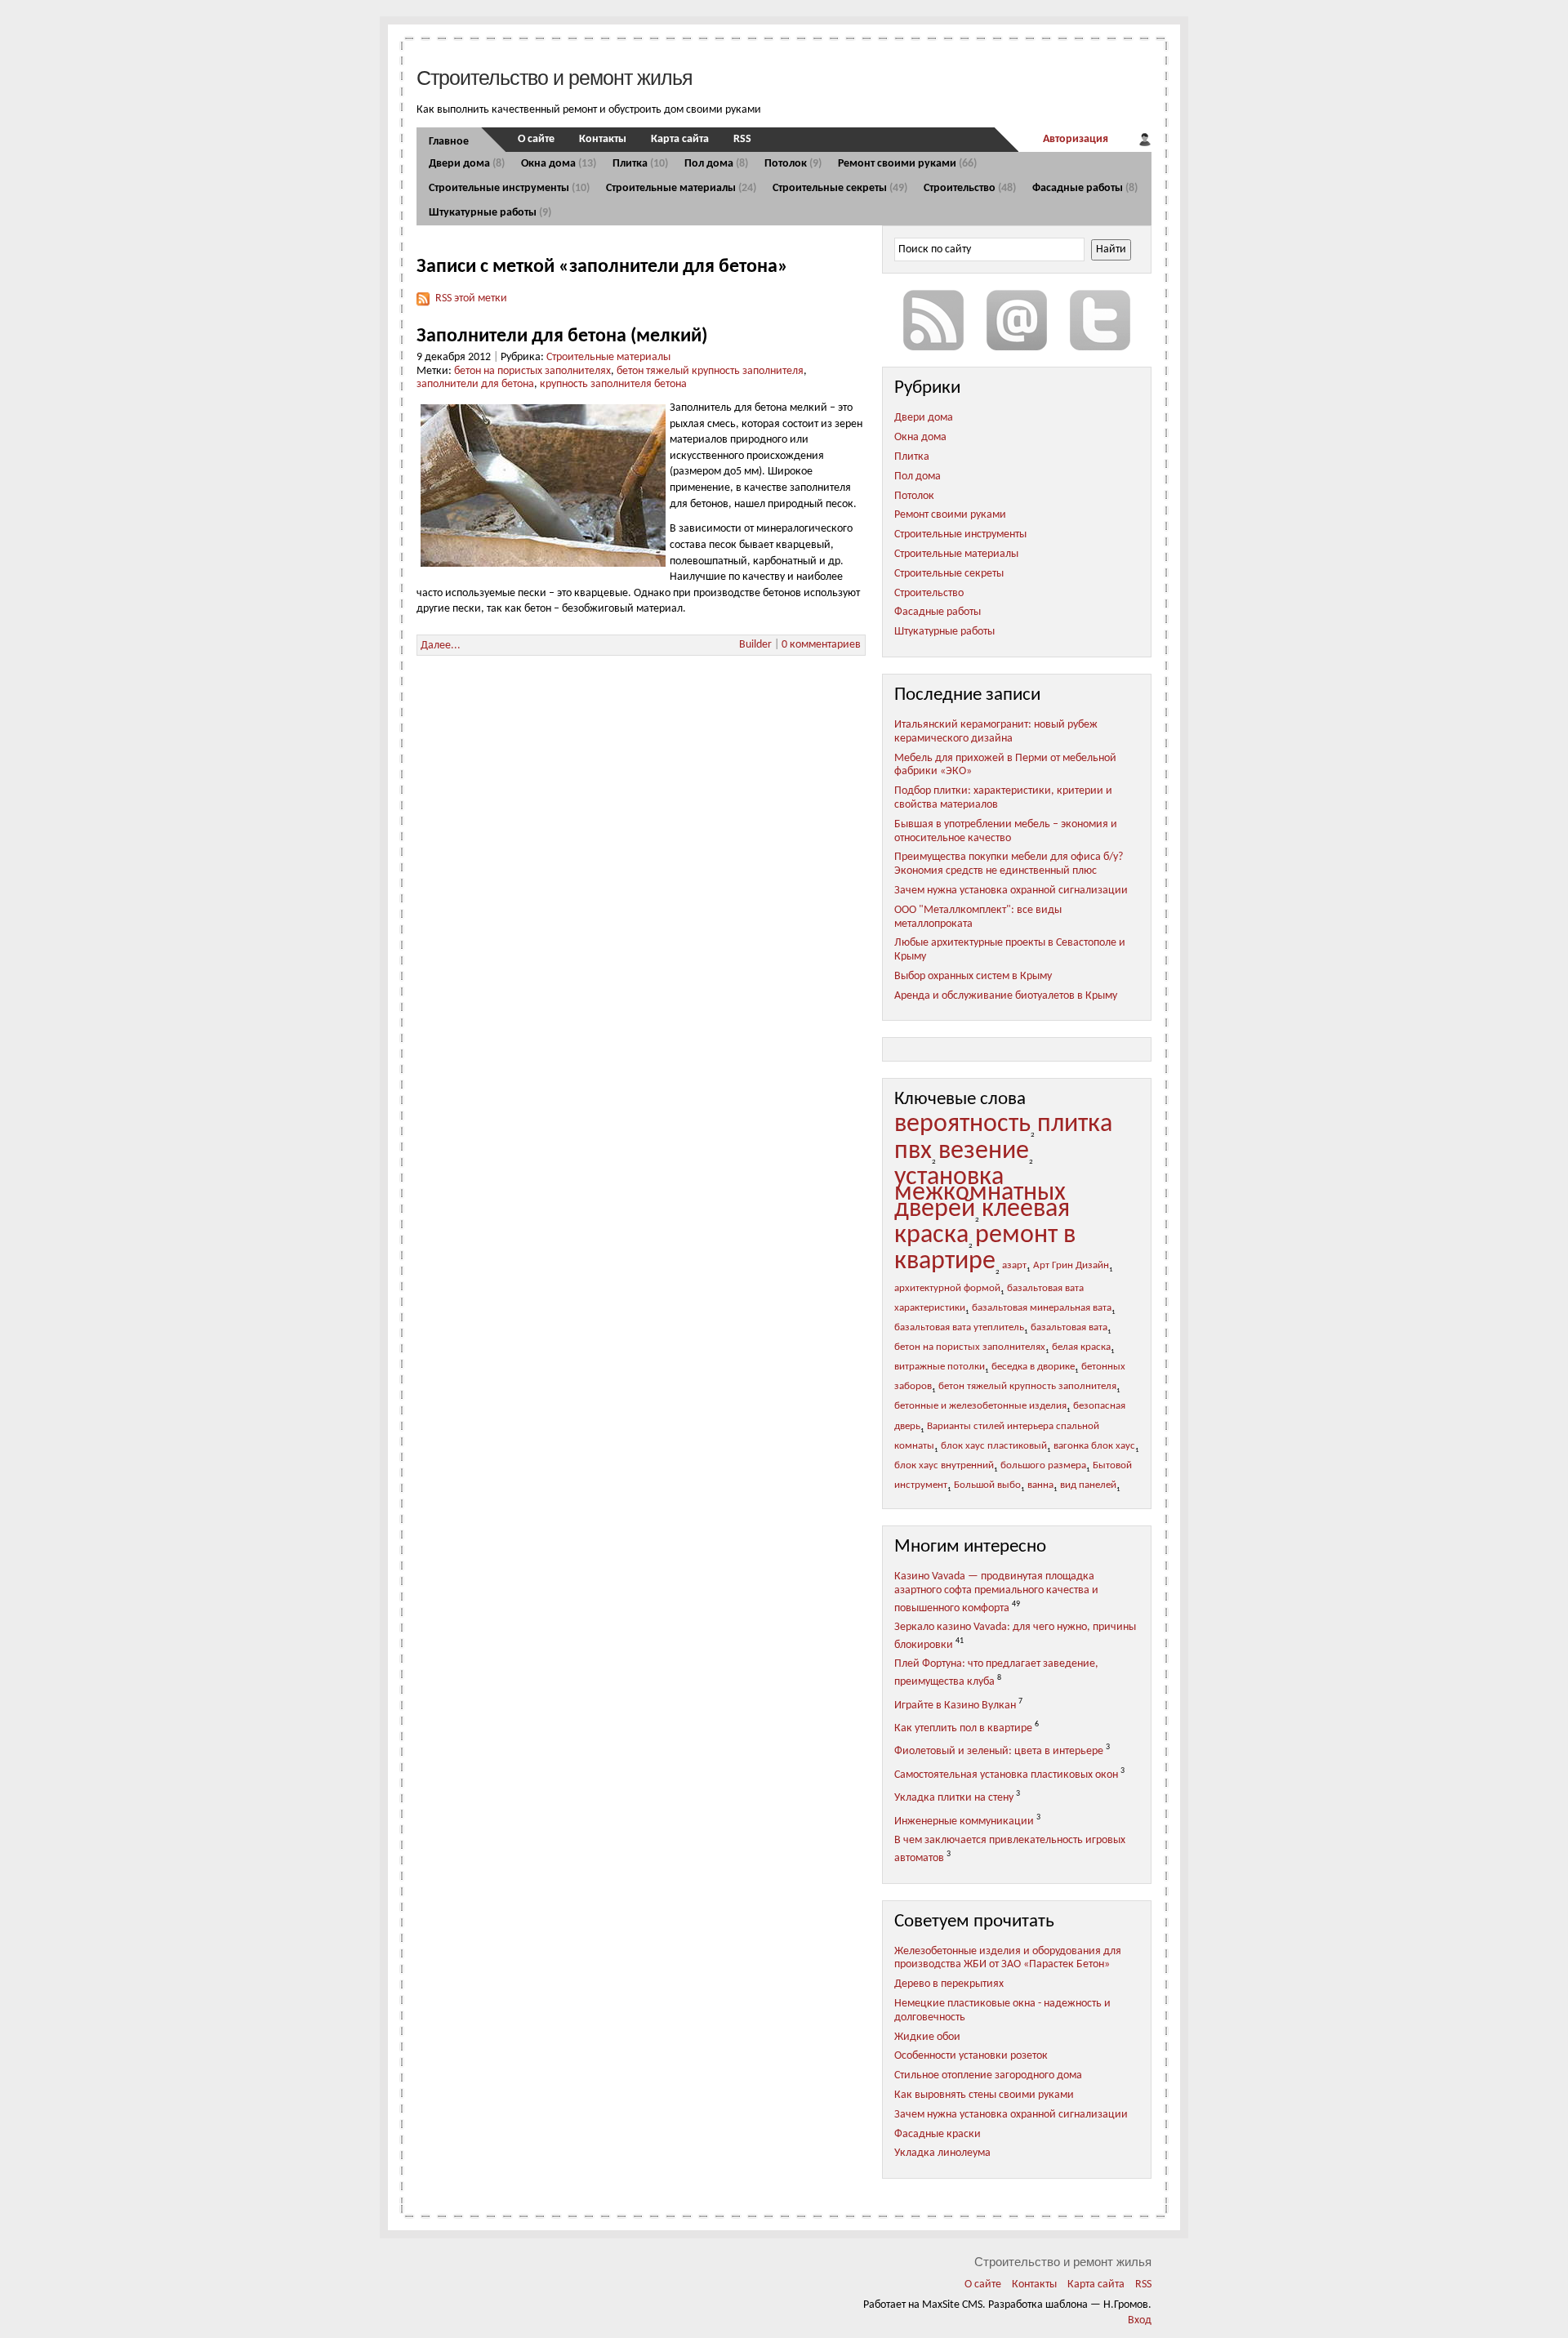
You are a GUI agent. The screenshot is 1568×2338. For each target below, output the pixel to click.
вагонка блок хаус (1094, 1446)
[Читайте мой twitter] (1100, 320)
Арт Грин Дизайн (1071, 1266)
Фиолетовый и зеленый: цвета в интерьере (999, 1751)
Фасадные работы (1085, 188)
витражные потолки (940, 1367)
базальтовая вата (1069, 1328)
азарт (1014, 1266)
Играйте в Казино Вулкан (955, 1705)
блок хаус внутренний (944, 1466)
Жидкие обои (927, 2037)
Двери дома (467, 164)
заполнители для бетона (475, 384)
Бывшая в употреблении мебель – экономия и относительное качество (1006, 831)
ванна (1040, 1485)
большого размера (1043, 1466)
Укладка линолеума (942, 2153)
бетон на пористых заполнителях (532, 371)
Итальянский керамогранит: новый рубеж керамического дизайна (996, 732)
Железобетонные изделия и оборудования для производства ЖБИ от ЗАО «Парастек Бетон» (1008, 1958)
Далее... (441, 646)
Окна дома (559, 164)
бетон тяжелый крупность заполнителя (710, 371)
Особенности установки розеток (971, 2056)
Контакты (603, 139)
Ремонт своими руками (907, 164)
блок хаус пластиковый (994, 1446)
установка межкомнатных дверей (980, 1193)
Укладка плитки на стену (954, 1798)
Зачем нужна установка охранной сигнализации (1011, 891)
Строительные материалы (681, 188)
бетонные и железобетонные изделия (980, 1406)
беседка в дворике (1033, 1367)
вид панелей (1088, 1485)
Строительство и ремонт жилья (555, 78)
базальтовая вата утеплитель (959, 1328)
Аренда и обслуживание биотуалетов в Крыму (1006, 996)
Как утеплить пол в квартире (963, 1728)
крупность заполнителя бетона (613, 384)
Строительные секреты (840, 188)
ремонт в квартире (985, 1249)
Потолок (793, 164)
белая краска (1081, 1347)
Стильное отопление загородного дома (988, 2075)
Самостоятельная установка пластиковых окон (1006, 1775)
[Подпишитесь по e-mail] (1017, 320)
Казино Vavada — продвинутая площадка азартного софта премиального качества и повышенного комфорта (996, 1592)
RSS (742, 139)
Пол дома (716, 164)
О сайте (536, 139)
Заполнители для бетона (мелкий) (562, 336)
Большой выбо (987, 1485)
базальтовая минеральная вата (1042, 1308)
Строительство (970, 188)
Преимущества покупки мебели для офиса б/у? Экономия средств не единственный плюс (1009, 864)
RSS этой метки (471, 298)
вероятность (962, 1124)
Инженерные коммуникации (964, 1821)
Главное (449, 142)
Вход (1140, 2320)
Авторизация (1076, 139)
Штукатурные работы (490, 213)
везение (984, 1151)
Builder (755, 645)
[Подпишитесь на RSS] (933, 320)
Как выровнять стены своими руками (984, 2095)
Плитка (640, 164)
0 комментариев (821, 645)
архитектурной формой (947, 1289)
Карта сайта (680, 139)
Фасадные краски (938, 2134)
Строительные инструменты (509, 188)
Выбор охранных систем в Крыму (973, 976)
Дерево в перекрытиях (949, 1984)
